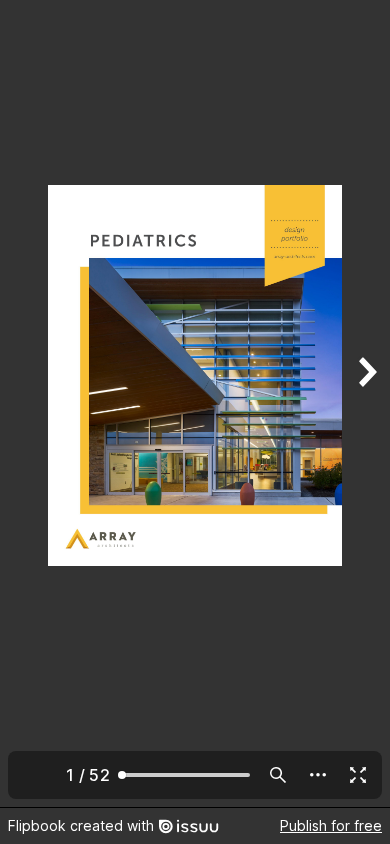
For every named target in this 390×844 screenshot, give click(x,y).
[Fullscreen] (358, 775)
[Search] (278, 775)
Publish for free (331, 825)
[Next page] (366, 403)
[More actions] (318, 775)
